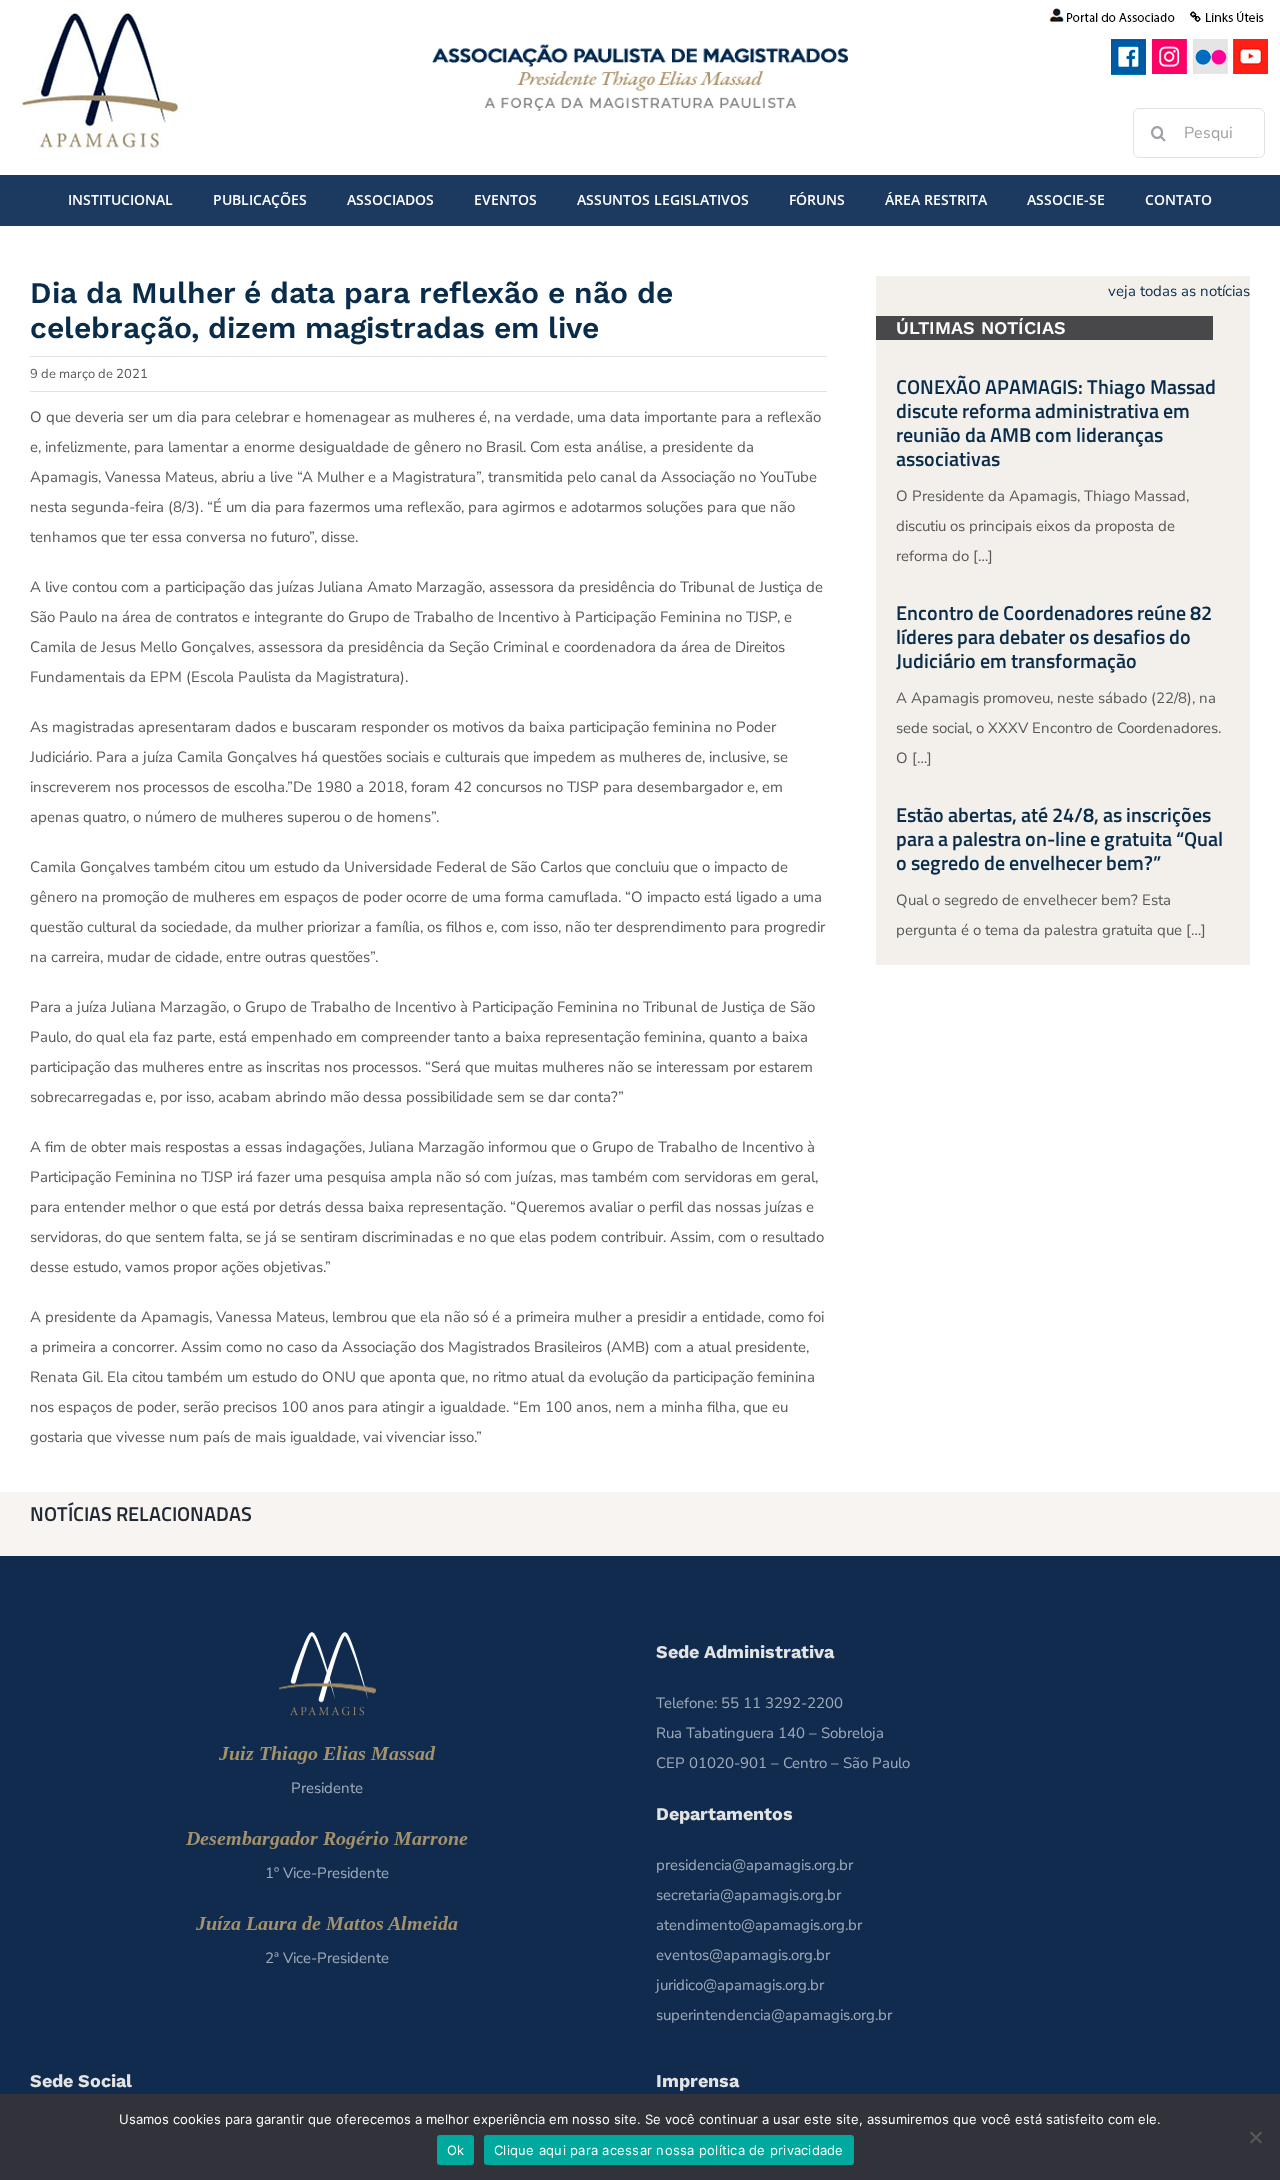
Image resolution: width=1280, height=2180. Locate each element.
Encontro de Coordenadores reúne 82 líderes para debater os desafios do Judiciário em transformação (1054, 636)
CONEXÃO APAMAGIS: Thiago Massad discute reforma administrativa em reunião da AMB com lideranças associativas (1056, 422)
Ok (456, 2150)
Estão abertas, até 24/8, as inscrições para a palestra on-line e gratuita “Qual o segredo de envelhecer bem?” (1059, 838)
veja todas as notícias (1179, 291)
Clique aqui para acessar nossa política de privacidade (669, 2150)
